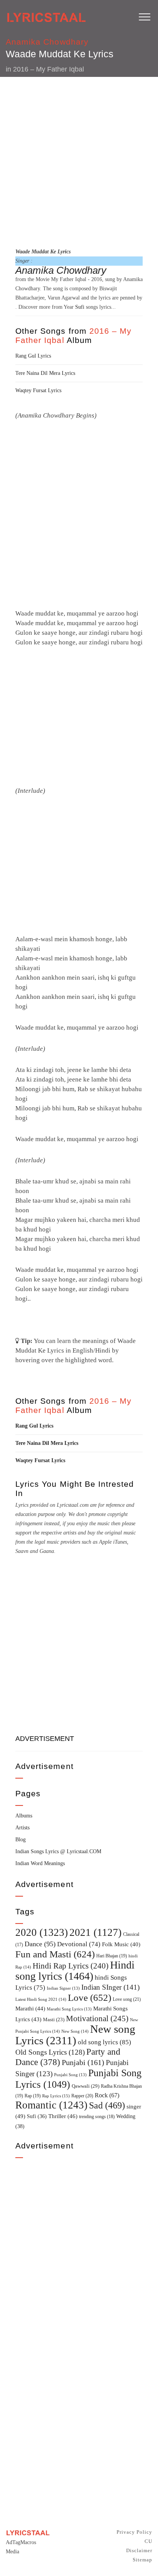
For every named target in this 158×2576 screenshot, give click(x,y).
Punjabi (83, 2063)
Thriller (63, 2116)
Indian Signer (63, 1988)
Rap (33, 2096)
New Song (75, 2031)
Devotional (79, 1944)
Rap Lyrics (56, 2096)
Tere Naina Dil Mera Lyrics (45, 373)
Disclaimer (139, 2550)
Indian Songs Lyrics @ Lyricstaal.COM (58, 1851)
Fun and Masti (55, 1954)
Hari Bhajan (112, 1956)
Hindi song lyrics (75, 1970)
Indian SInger (110, 1987)
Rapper (82, 2096)
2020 (42, 1932)
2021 (95, 1932)
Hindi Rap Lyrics (71, 1966)
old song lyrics (105, 2042)
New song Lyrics (75, 2035)
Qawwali (86, 2086)
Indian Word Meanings (40, 1863)
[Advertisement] (79, 161)
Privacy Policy (134, 2532)
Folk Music (121, 1944)
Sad (107, 2105)
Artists (22, 1828)
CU (148, 2541)
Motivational (97, 2019)
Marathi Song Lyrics (69, 2009)
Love (90, 1998)
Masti (54, 2020)
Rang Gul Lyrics (33, 356)
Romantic (51, 2105)
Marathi (30, 2009)
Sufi (80, 307)
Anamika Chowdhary (47, 42)
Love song (127, 1999)
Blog (21, 1840)
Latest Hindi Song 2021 (41, 1999)
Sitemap (142, 2560)
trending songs (97, 2117)
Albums (24, 1816)
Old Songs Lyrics (50, 2052)
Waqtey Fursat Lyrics (38, 390)
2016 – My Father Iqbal (49, 69)
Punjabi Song (70, 2075)
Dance (40, 1944)
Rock (107, 2095)
